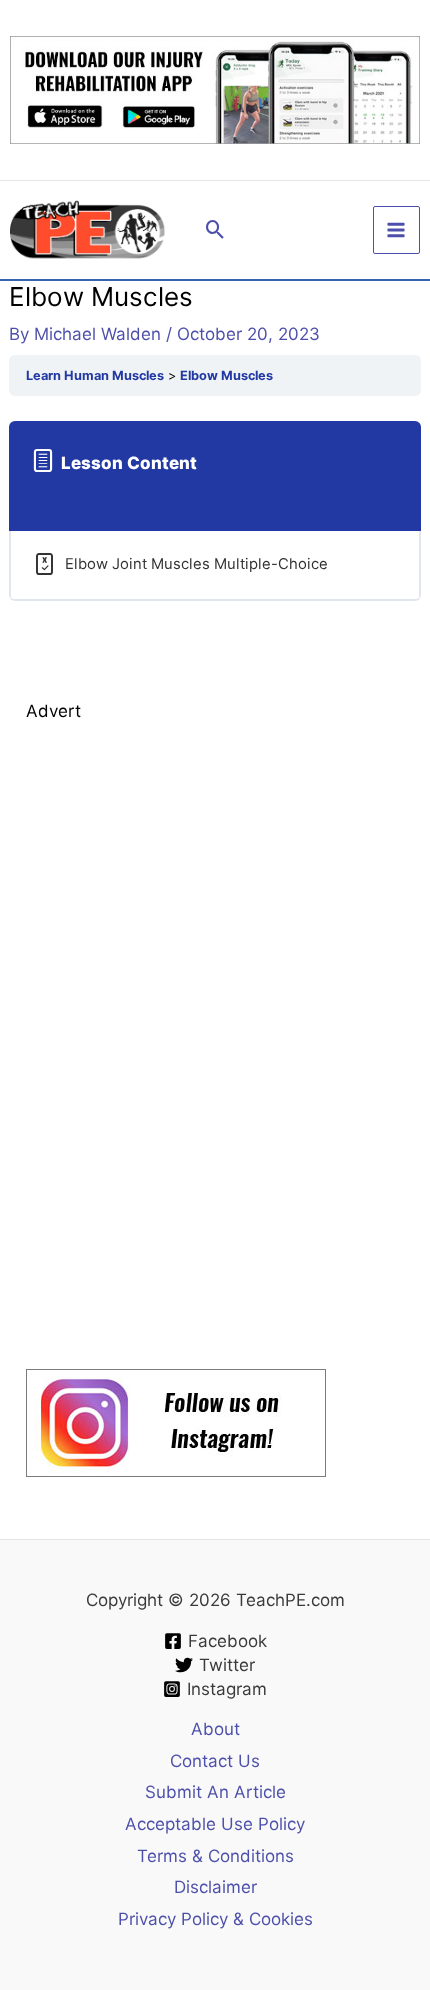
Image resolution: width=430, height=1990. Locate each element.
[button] (215, 229)
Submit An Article (215, 1792)
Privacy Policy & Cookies (215, 1919)
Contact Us (215, 1761)
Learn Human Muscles (95, 375)
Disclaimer (215, 1887)
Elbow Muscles (226, 375)
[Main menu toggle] (397, 230)
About (215, 1729)
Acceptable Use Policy (215, 1824)
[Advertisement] (176, 1028)
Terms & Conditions (215, 1856)
